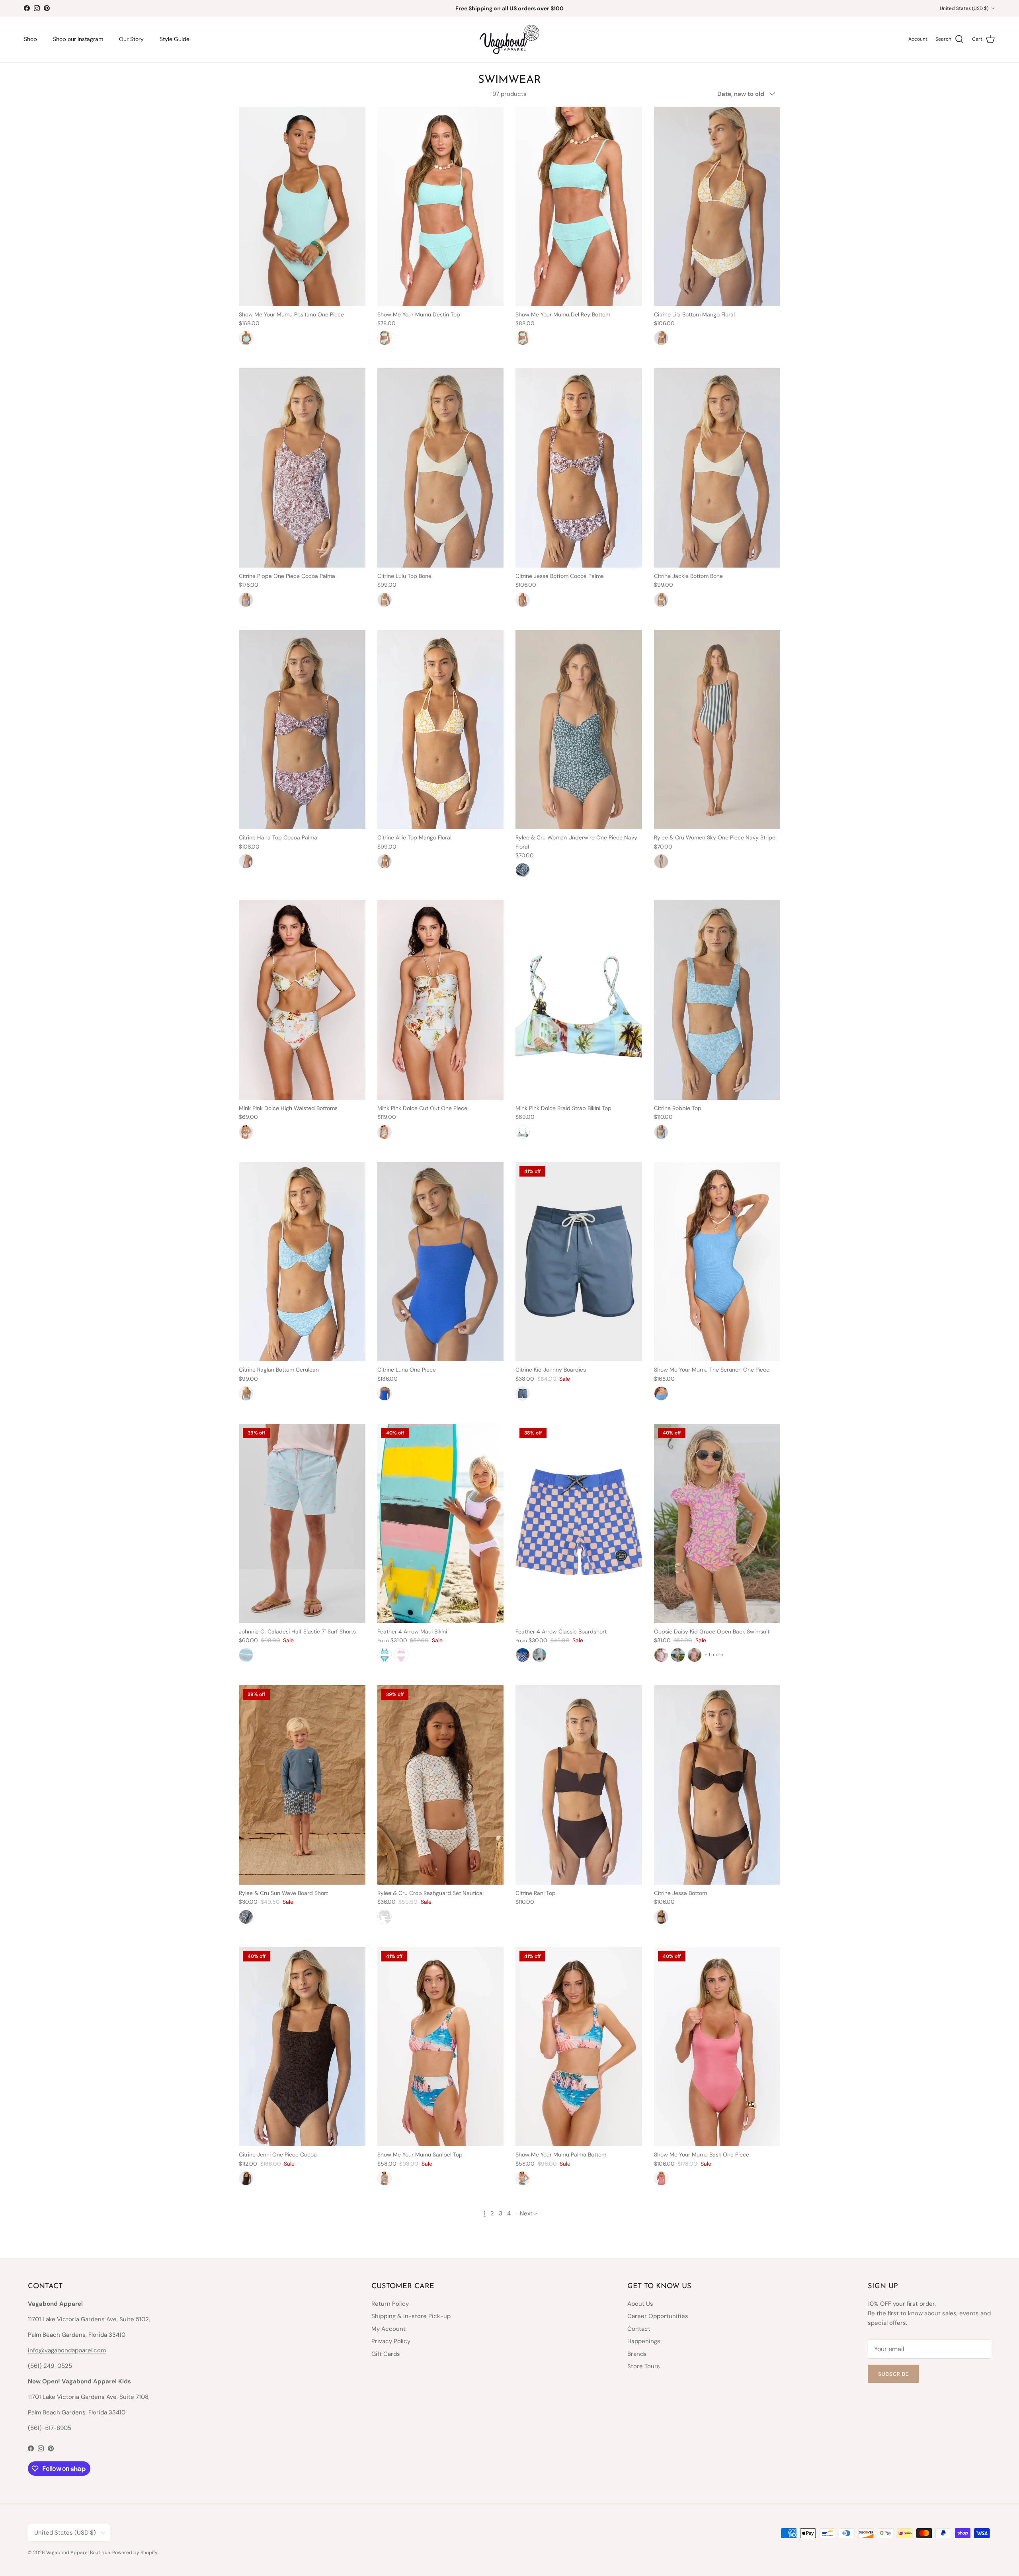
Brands (637, 2354)
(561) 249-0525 (50, 2366)
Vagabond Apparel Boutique (78, 2553)
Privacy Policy (391, 2341)
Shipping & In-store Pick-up (411, 2316)
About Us (640, 2304)
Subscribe (893, 2374)
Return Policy (390, 2304)
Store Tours (644, 2366)
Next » (528, 2213)
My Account (388, 2329)
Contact (639, 2329)
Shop (30, 39)
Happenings (644, 2341)
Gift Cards (386, 2354)
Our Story (131, 39)
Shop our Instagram (78, 39)
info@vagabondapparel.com (67, 2350)
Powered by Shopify (135, 2553)
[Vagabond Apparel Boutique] (509, 39)
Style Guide (175, 39)
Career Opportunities (658, 2316)
